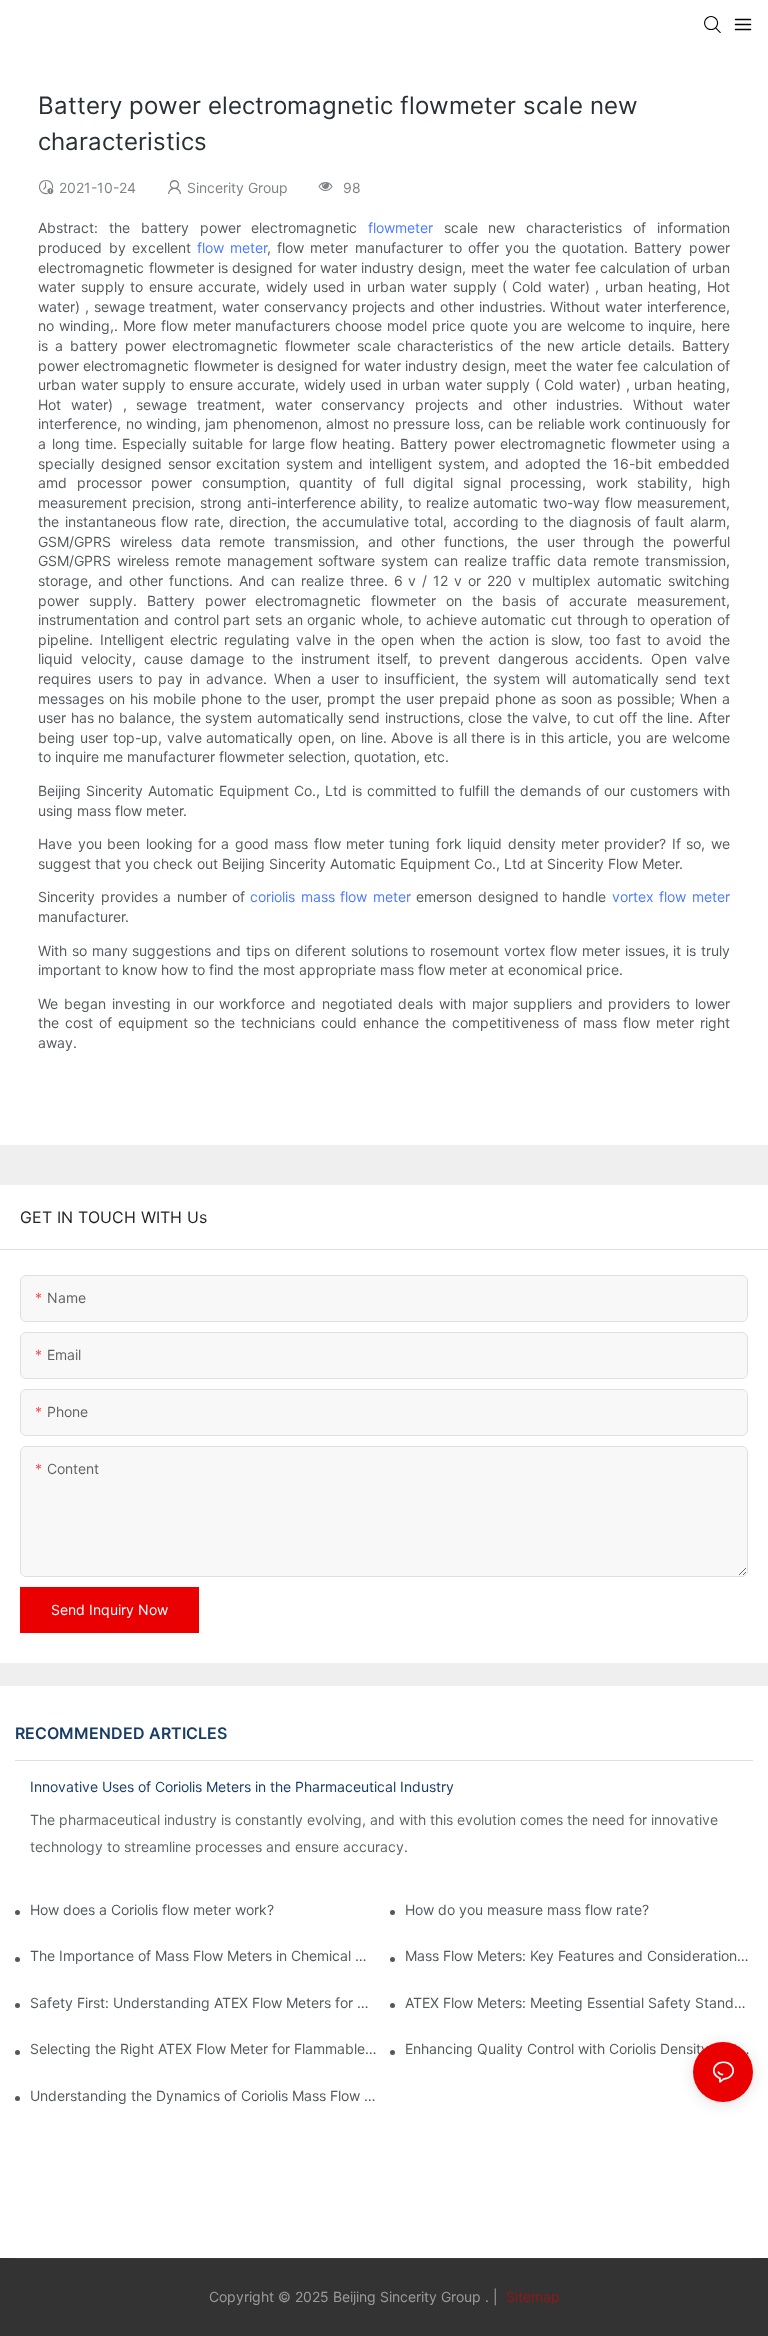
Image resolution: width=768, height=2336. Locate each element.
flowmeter (400, 227)
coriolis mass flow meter (330, 896)
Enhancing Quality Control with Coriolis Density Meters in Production (579, 2048)
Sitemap (531, 2296)
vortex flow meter (671, 896)
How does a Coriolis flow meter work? (152, 1909)
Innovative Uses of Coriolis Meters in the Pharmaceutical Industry (242, 1786)
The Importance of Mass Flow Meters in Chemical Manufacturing (204, 1955)
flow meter (232, 247)
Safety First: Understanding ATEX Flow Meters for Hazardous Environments (204, 2002)
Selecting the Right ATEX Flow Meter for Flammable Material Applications (204, 2048)
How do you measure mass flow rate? (527, 1909)
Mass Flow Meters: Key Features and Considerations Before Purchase (579, 1955)
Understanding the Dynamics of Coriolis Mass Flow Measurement (204, 2095)
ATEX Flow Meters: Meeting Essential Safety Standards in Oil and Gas (579, 2002)
